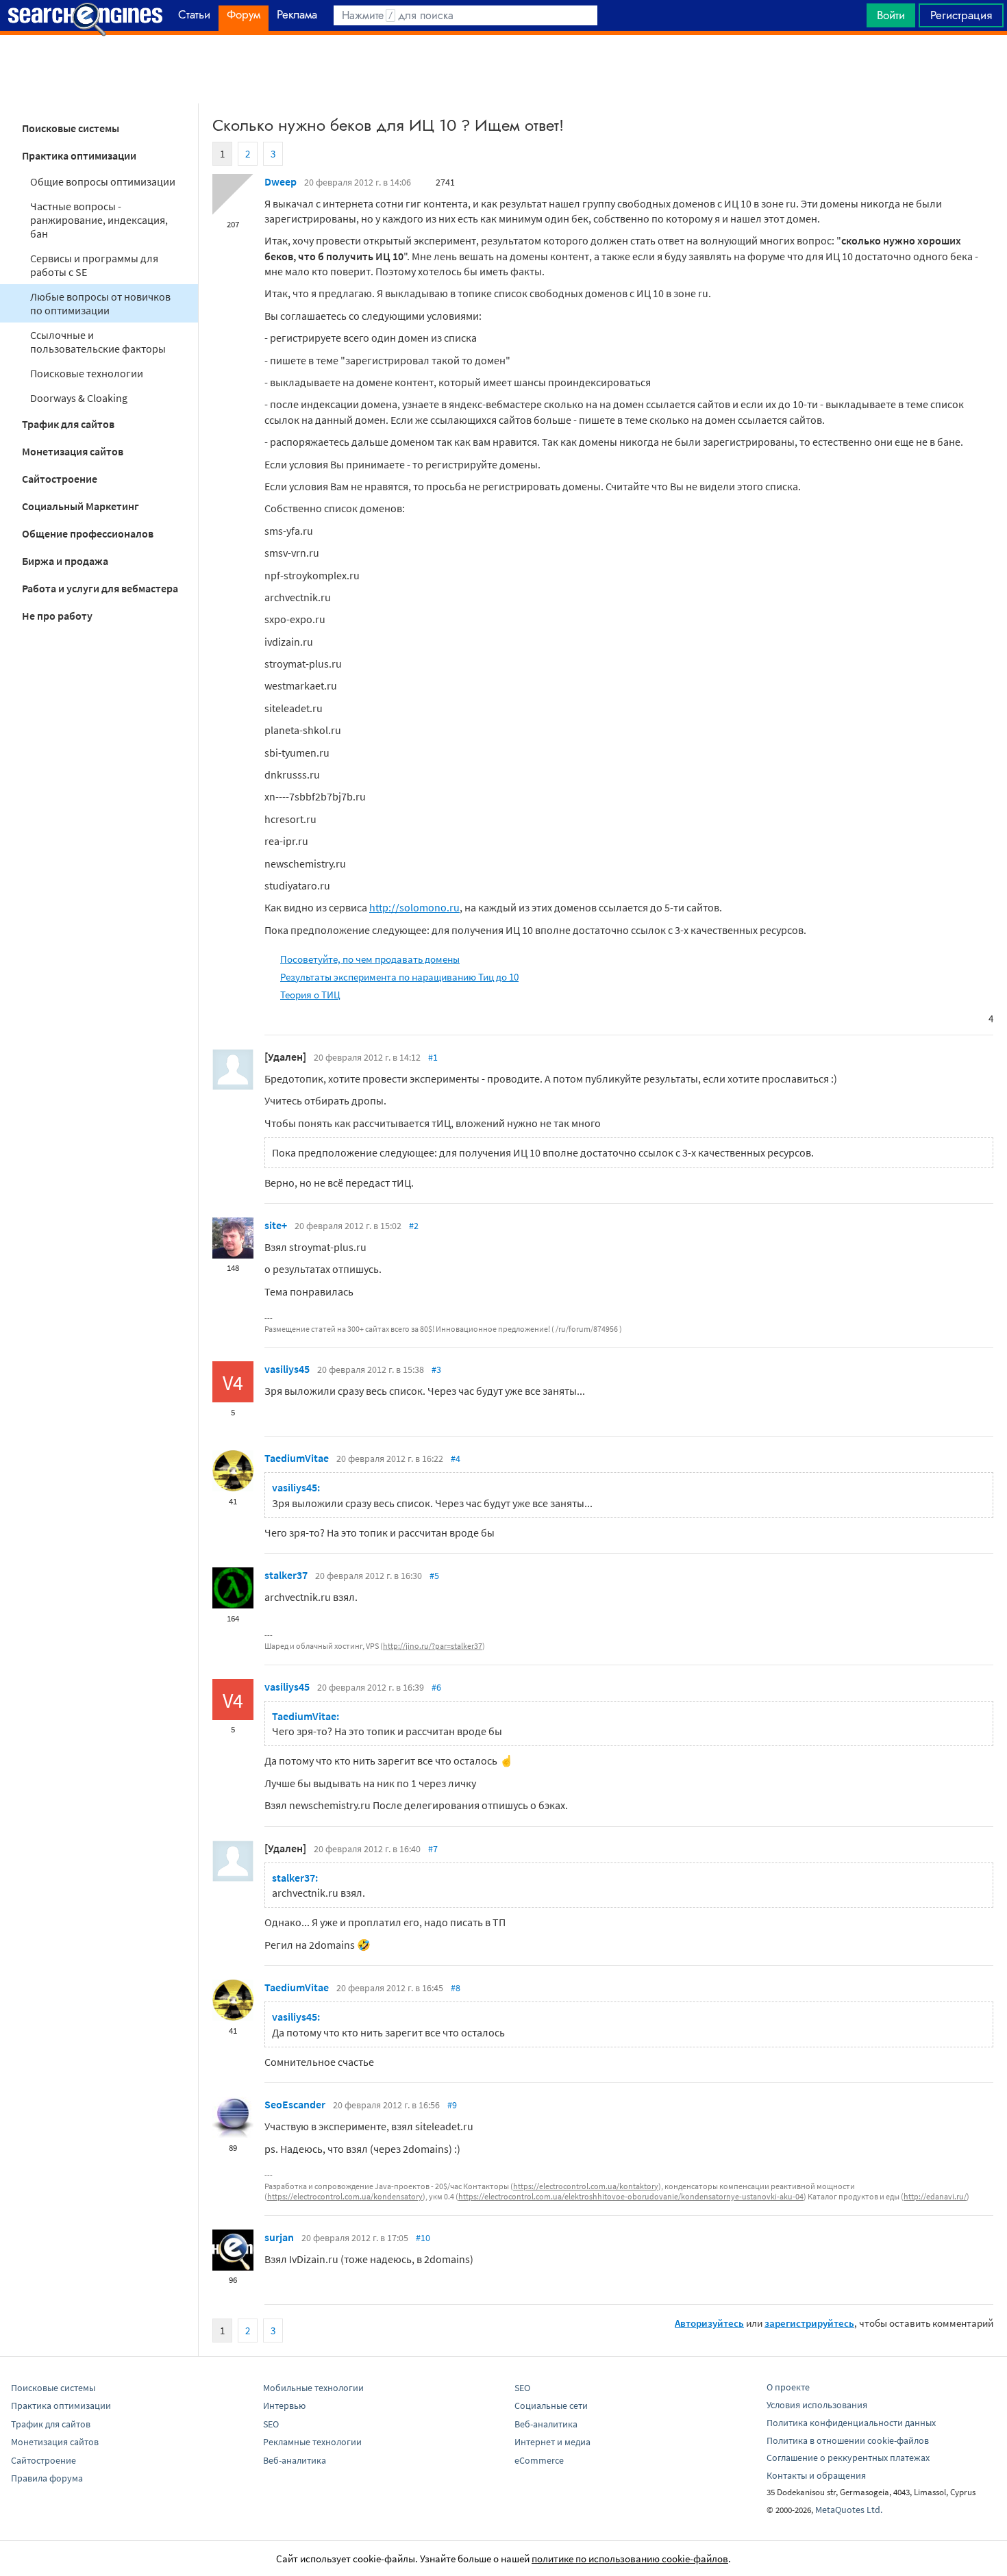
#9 (452, 2105)
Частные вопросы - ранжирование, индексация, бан (99, 220)
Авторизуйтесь (709, 2323)
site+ (276, 1225)
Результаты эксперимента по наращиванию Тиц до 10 (399, 977)
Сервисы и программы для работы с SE (94, 265)
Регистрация (961, 15)
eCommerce (539, 2460)
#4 (456, 1459)
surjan (279, 2237)
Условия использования (817, 2405)
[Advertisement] (503, 69)
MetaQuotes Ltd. (849, 2510)
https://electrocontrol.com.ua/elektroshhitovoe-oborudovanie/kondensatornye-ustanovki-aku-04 (631, 2196)
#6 (436, 1687)
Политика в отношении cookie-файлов (848, 2440)
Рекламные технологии (312, 2442)
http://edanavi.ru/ (935, 2196)
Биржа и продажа (65, 561)
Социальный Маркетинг (80, 506)
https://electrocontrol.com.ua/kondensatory (345, 2196)
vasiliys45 (287, 1369)
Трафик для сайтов (68, 424)
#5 (434, 1576)
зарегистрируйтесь (809, 2323)
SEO (271, 2424)
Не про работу (57, 616)
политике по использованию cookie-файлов (630, 2559)
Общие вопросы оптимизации (103, 181)
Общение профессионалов (88, 533)
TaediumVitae (297, 1458)
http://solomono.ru (414, 907)
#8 (456, 1988)
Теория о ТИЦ (310, 995)
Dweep (281, 181)
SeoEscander (295, 2104)
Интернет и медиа (552, 2442)
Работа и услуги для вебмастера (100, 588)
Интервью (284, 2405)
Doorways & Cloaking (79, 398)
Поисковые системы (71, 128)
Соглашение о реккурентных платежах (848, 2458)
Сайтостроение (60, 479)
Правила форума (47, 2478)
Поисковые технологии (87, 373)
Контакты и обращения (816, 2475)
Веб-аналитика (295, 2460)
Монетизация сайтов (73, 451)
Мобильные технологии (313, 2388)
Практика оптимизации (79, 155)
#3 (436, 1369)
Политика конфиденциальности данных (851, 2423)
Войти (891, 15)
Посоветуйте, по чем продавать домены (370, 959)
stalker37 (286, 1575)
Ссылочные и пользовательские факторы (98, 342)
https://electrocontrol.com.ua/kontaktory (586, 2186)
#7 (433, 1849)
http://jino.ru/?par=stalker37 (433, 1646)
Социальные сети (551, 2405)
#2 (414, 1226)
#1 (433, 1057)
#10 (423, 2238)
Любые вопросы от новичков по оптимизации (100, 303)
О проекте (788, 2387)
